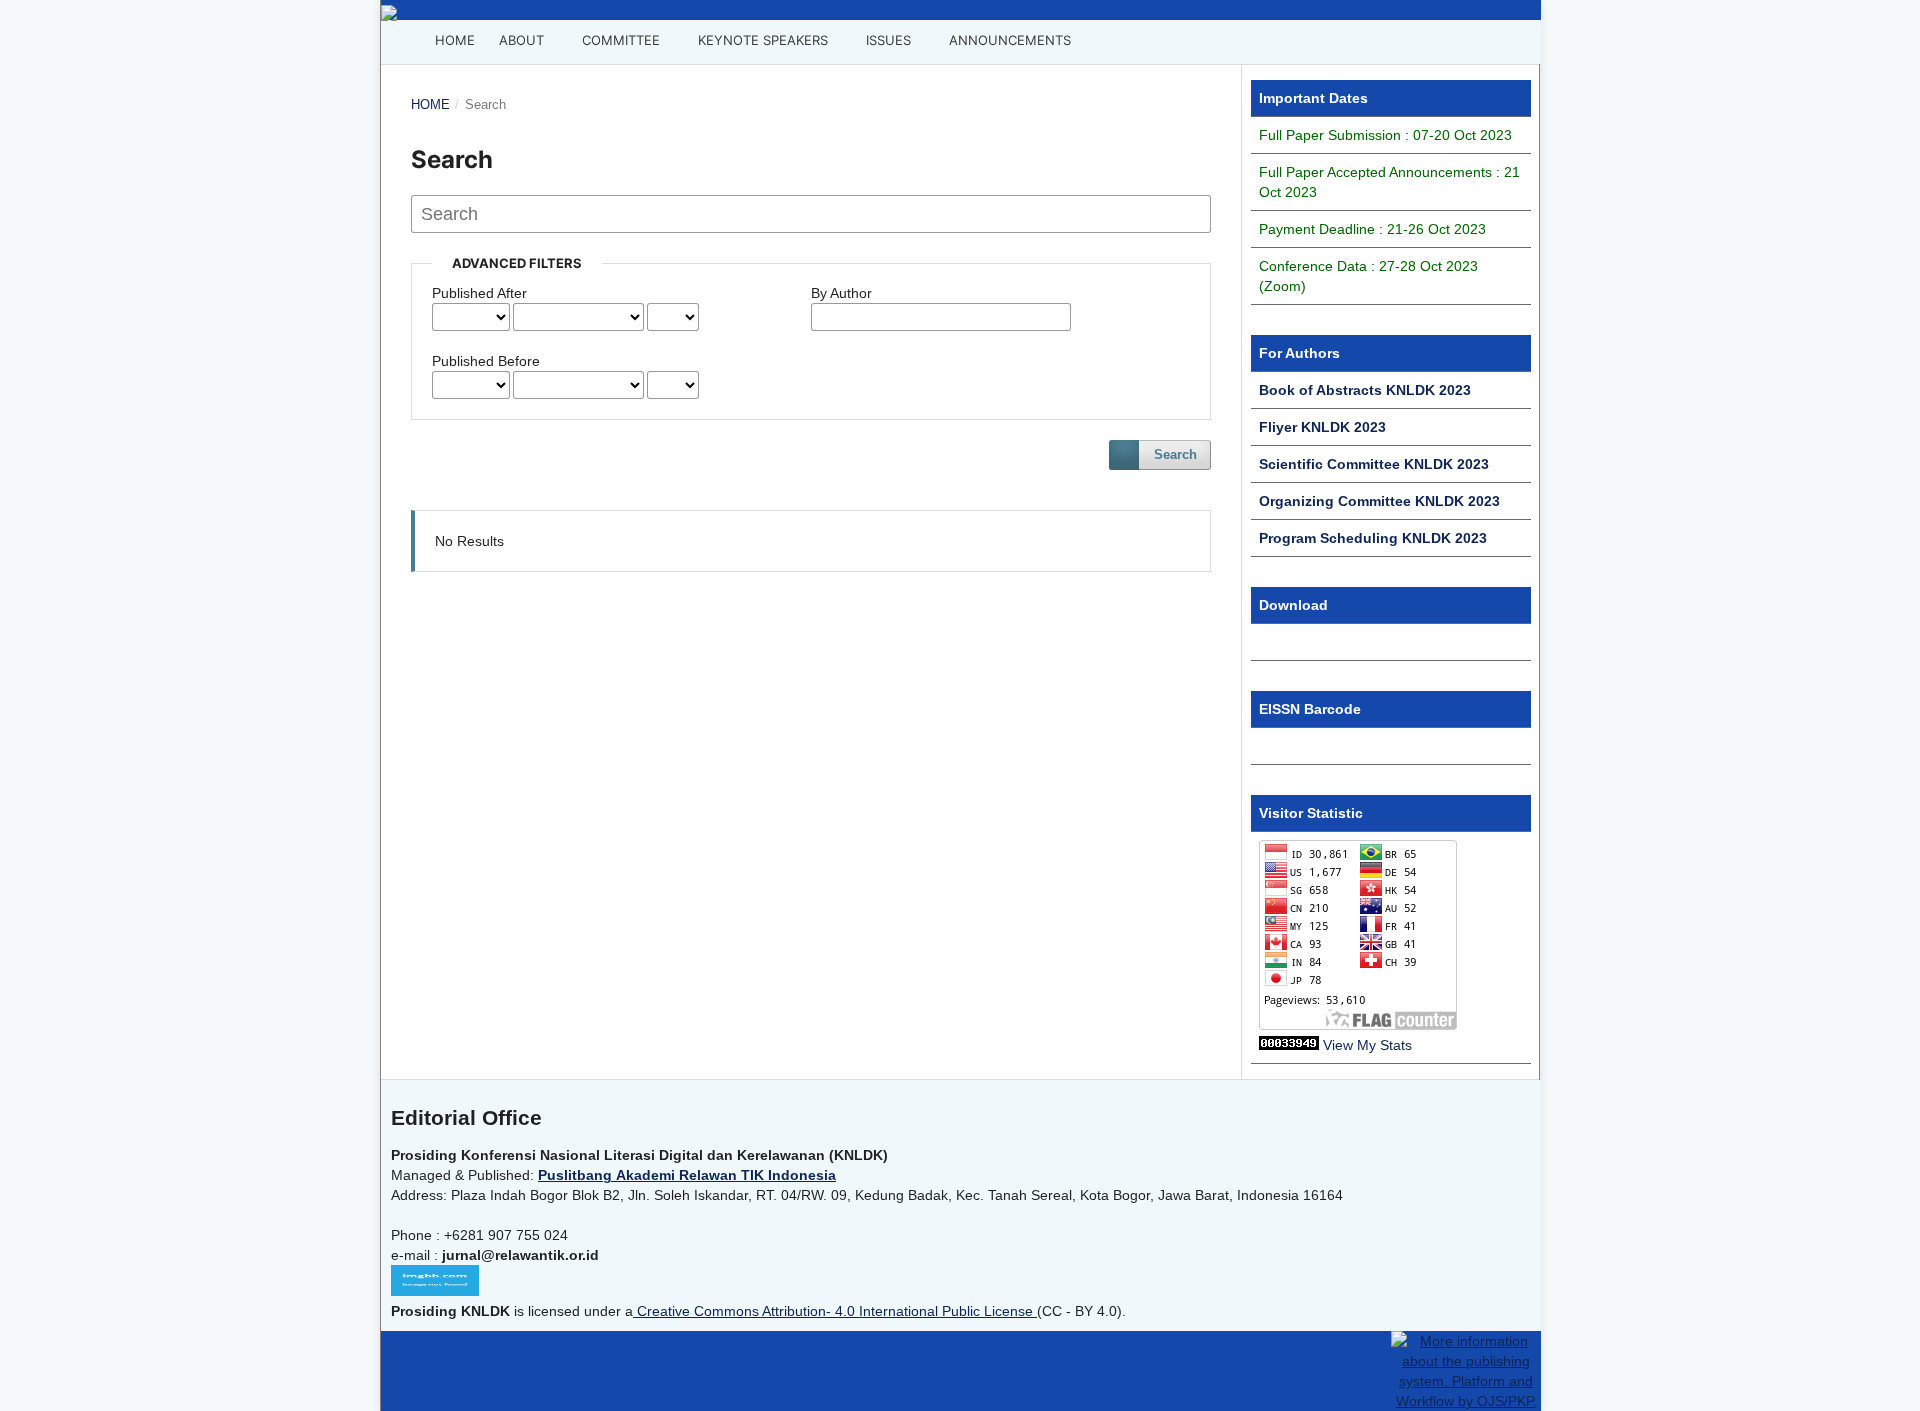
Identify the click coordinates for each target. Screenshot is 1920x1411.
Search (1175, 454)
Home (453, 40)
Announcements (1008, 40)
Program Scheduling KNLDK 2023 (1373, 538)
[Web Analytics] (1289, 1045)
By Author (841, 293)
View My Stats (1367, 1045)
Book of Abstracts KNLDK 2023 (1365, 390)
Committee (619, 40)
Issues (886, 40)
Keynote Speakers (761, 40)
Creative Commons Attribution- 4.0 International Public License (835, 1311)
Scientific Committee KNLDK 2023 (1374, 464)
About (521, 40)
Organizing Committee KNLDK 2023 (1379, 501)
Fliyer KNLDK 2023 (1322, 427)
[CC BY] (1035, 1311)
